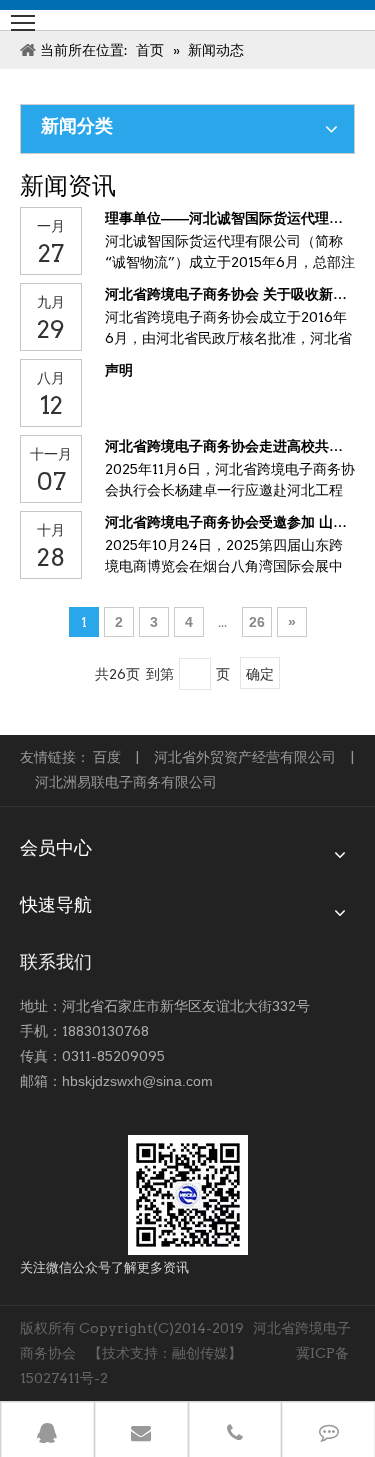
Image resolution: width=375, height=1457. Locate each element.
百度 (107, 757)
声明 (119, 370)
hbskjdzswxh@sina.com (137, 1081)
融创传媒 (200, 1353)
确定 (260, 674)
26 (257, 622)
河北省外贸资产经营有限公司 (245, 757)
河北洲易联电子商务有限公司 (126, 782)
